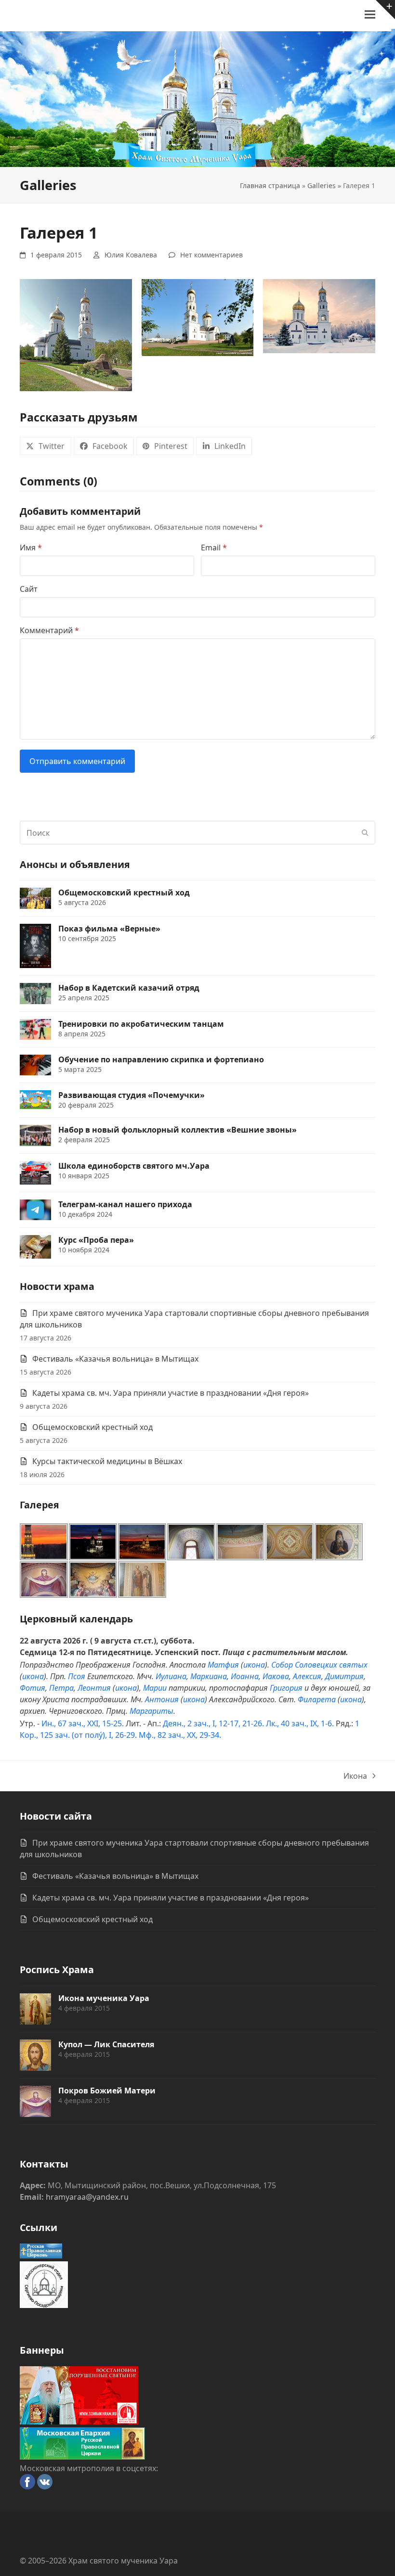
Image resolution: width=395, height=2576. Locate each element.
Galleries (322, 185)
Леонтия (94, 1688)
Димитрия (344, 1676)
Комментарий (49, 630)
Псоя (77, 1676)
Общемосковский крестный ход (92, 1427)
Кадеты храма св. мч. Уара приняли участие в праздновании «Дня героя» (171, 1393)
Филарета (317, 1699)
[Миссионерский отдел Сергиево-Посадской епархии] (44, 2305)
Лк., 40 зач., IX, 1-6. (300, 1723)
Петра (61, 1688)
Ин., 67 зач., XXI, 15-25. (83, 1723)
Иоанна (245, 1676)
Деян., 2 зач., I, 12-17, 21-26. (213, 1723)
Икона (355, 1776)
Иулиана (171, 1676)
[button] (370, 15)
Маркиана (209, 1676)
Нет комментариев (211, 255)
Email (214, 548)
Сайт (29, 589)
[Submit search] (365, 833)
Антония (162, 1699)
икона (254, 1665)
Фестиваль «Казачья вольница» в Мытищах (115, 1359)
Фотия (33, 1688)
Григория (286, 1688)
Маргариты (151, 1711)
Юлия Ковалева (131, 255)
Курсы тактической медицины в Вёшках (107, 1461)
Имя (31, 548)
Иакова (276, 1676)
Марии (155, 1688)
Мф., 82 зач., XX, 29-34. (180, 1735)
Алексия (307, 1676)
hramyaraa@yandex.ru (87, 2197)
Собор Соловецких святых (319, 1665)
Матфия (223, 1665)
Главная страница (270, 185)
